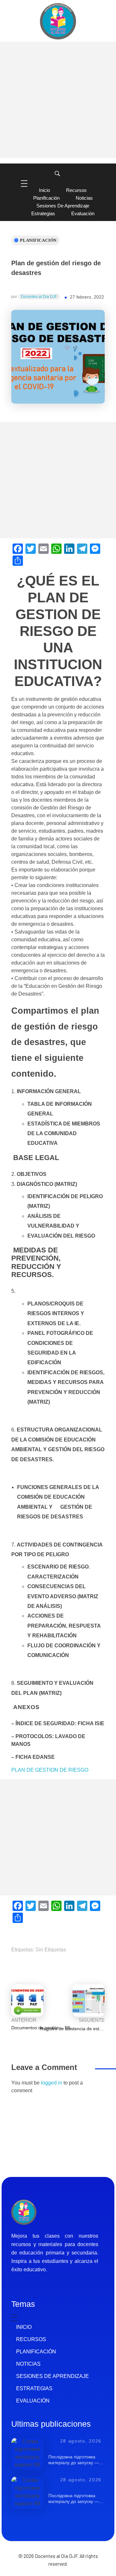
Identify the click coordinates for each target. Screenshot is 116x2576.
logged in (52, 2083)
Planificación (38, 240)
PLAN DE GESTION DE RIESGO (50, 1770)
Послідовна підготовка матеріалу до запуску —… (76, 2460)
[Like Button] (67, 348)
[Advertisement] (58, 100)
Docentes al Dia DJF (39, 297)
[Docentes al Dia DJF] (58, 21)
